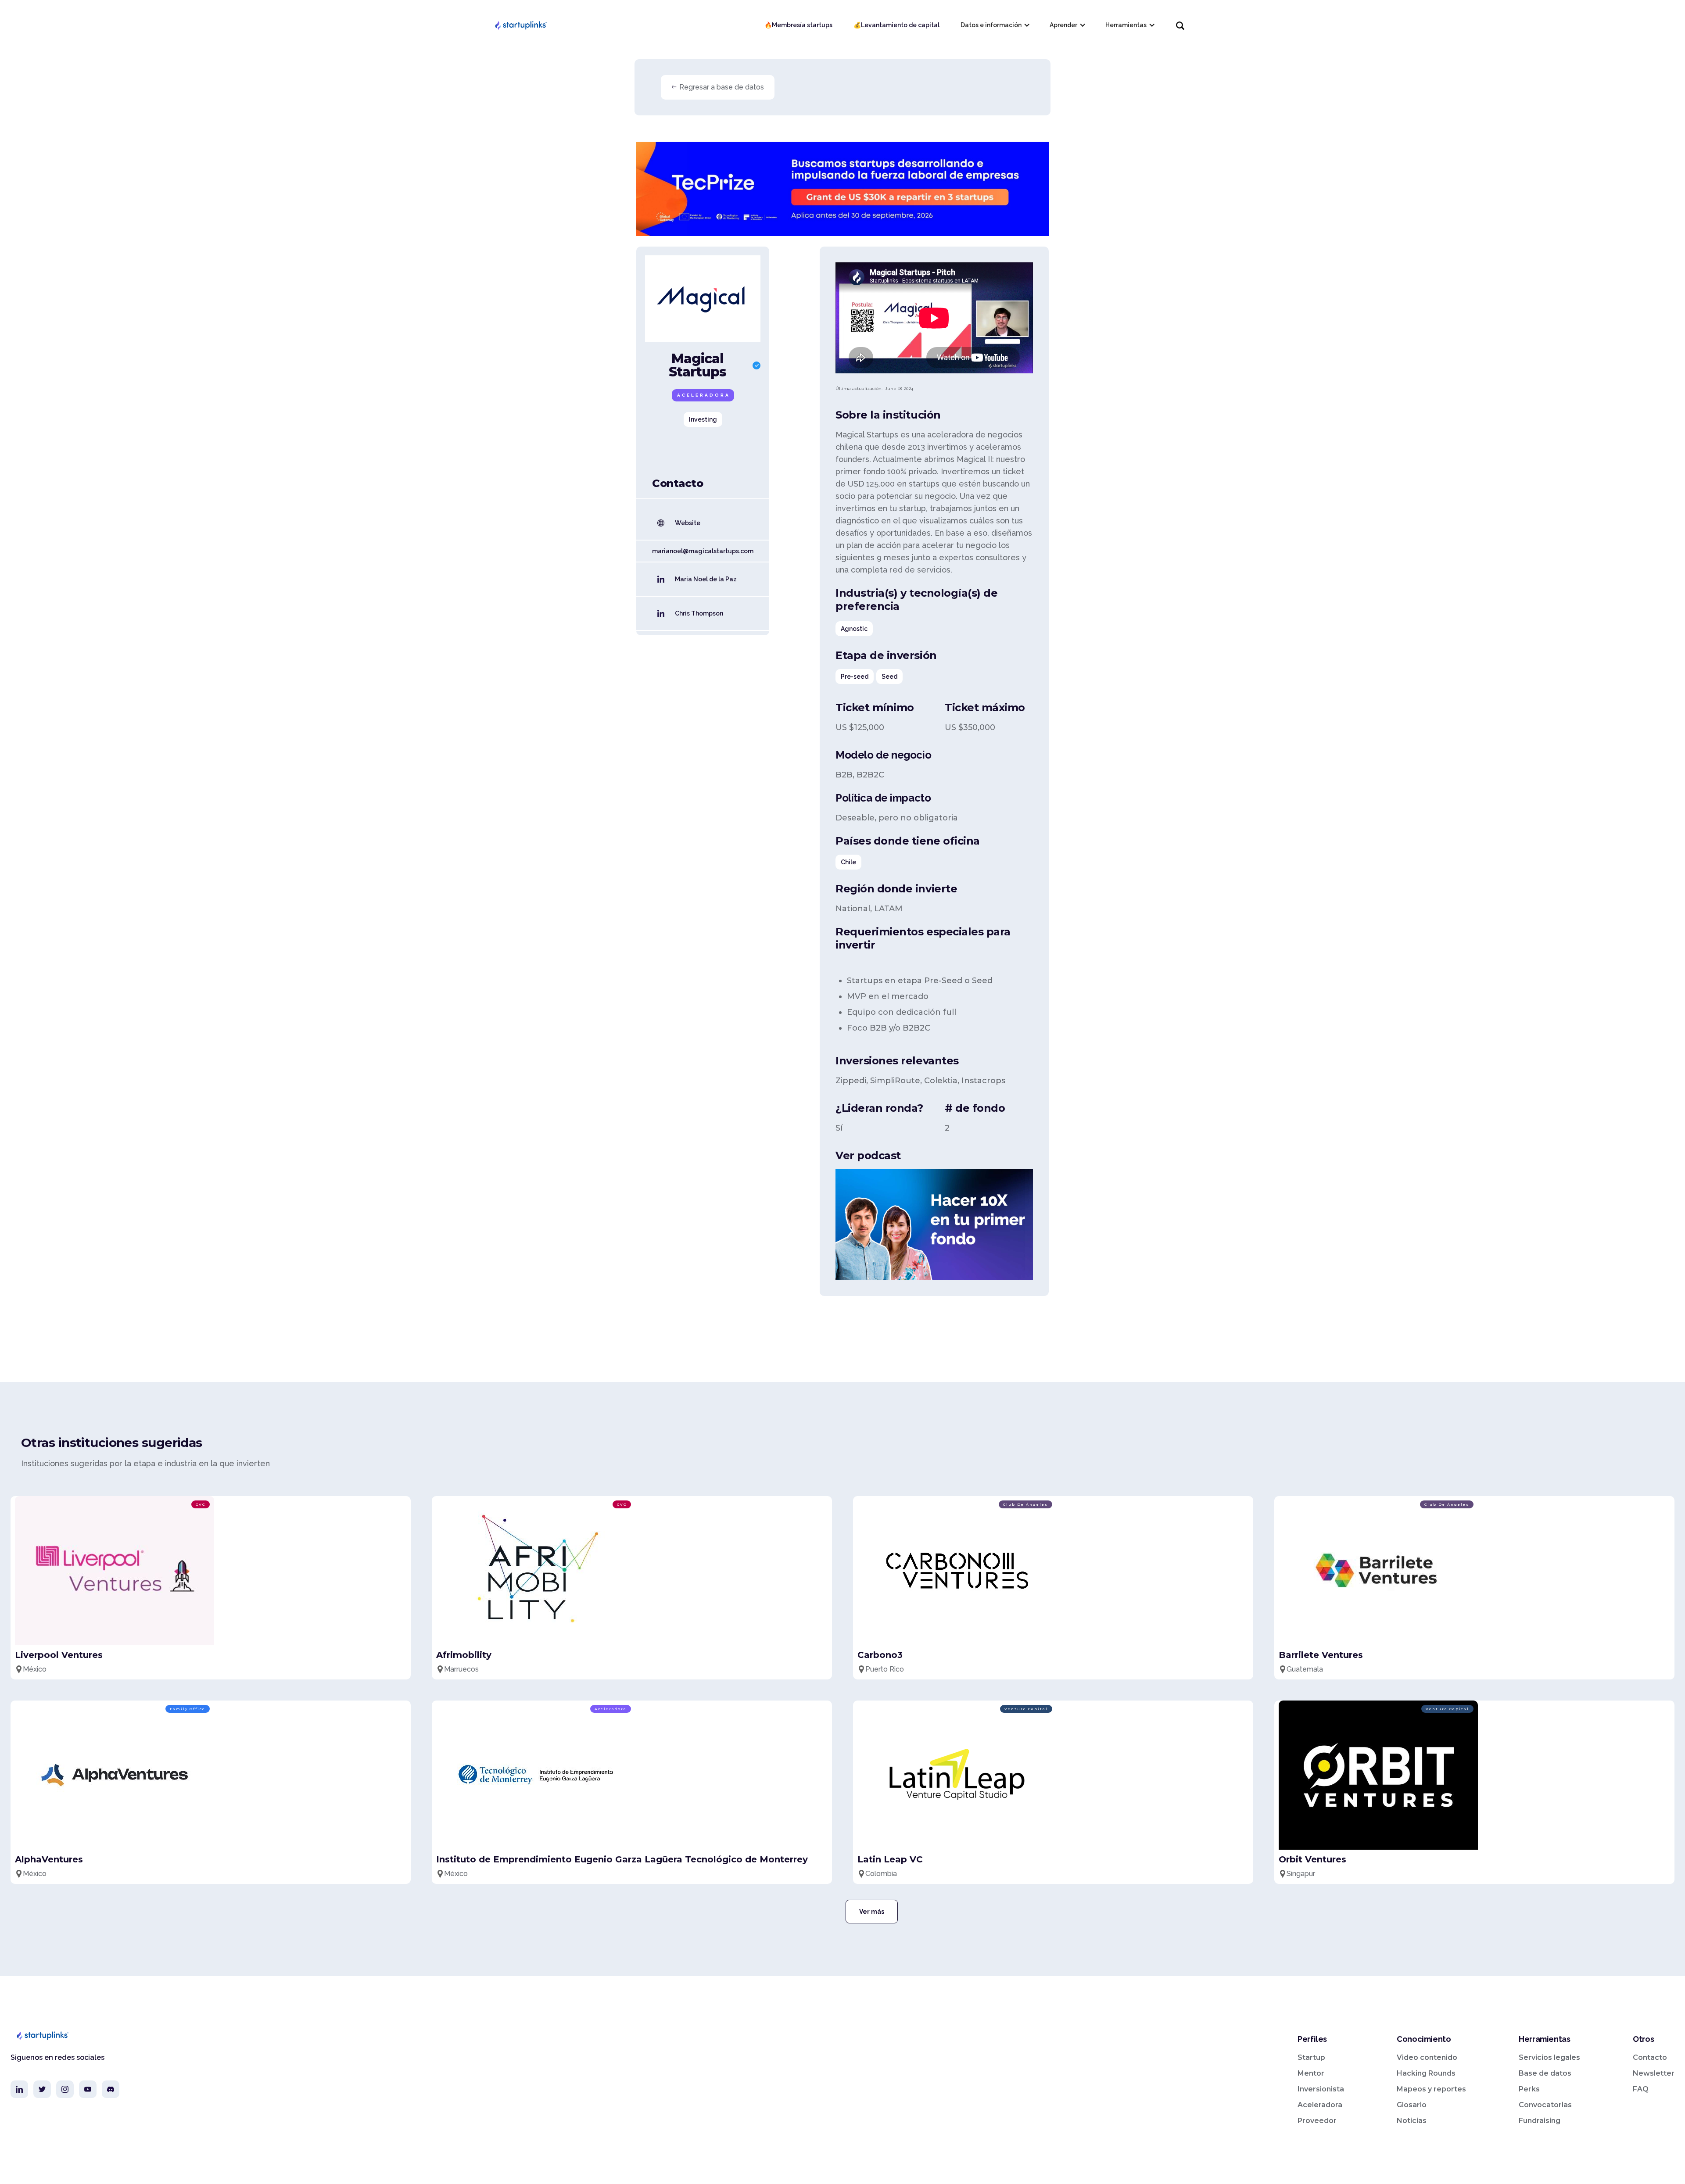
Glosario (1412, 2105)
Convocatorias (1545, 2105)
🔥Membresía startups (798, 25)
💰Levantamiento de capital (896, 25)
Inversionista (1321, 2089)
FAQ (1641, 2089)
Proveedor (1317, 2121)
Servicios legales (1549, 2057)
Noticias (1412, 2121)
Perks (1529, 2089)
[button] (995, 25)
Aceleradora (1320, 2105)
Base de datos (1545, 2073)
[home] (520, 25)
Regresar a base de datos (722, 87)
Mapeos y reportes (1431, 2089)
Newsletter (1654, 2073)
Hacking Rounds (1426, 2073)
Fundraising (1540, 2121)
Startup (1311, 2057)
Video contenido (1427, 2057)
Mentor (1311, 2073)
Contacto (1650, 2057)
